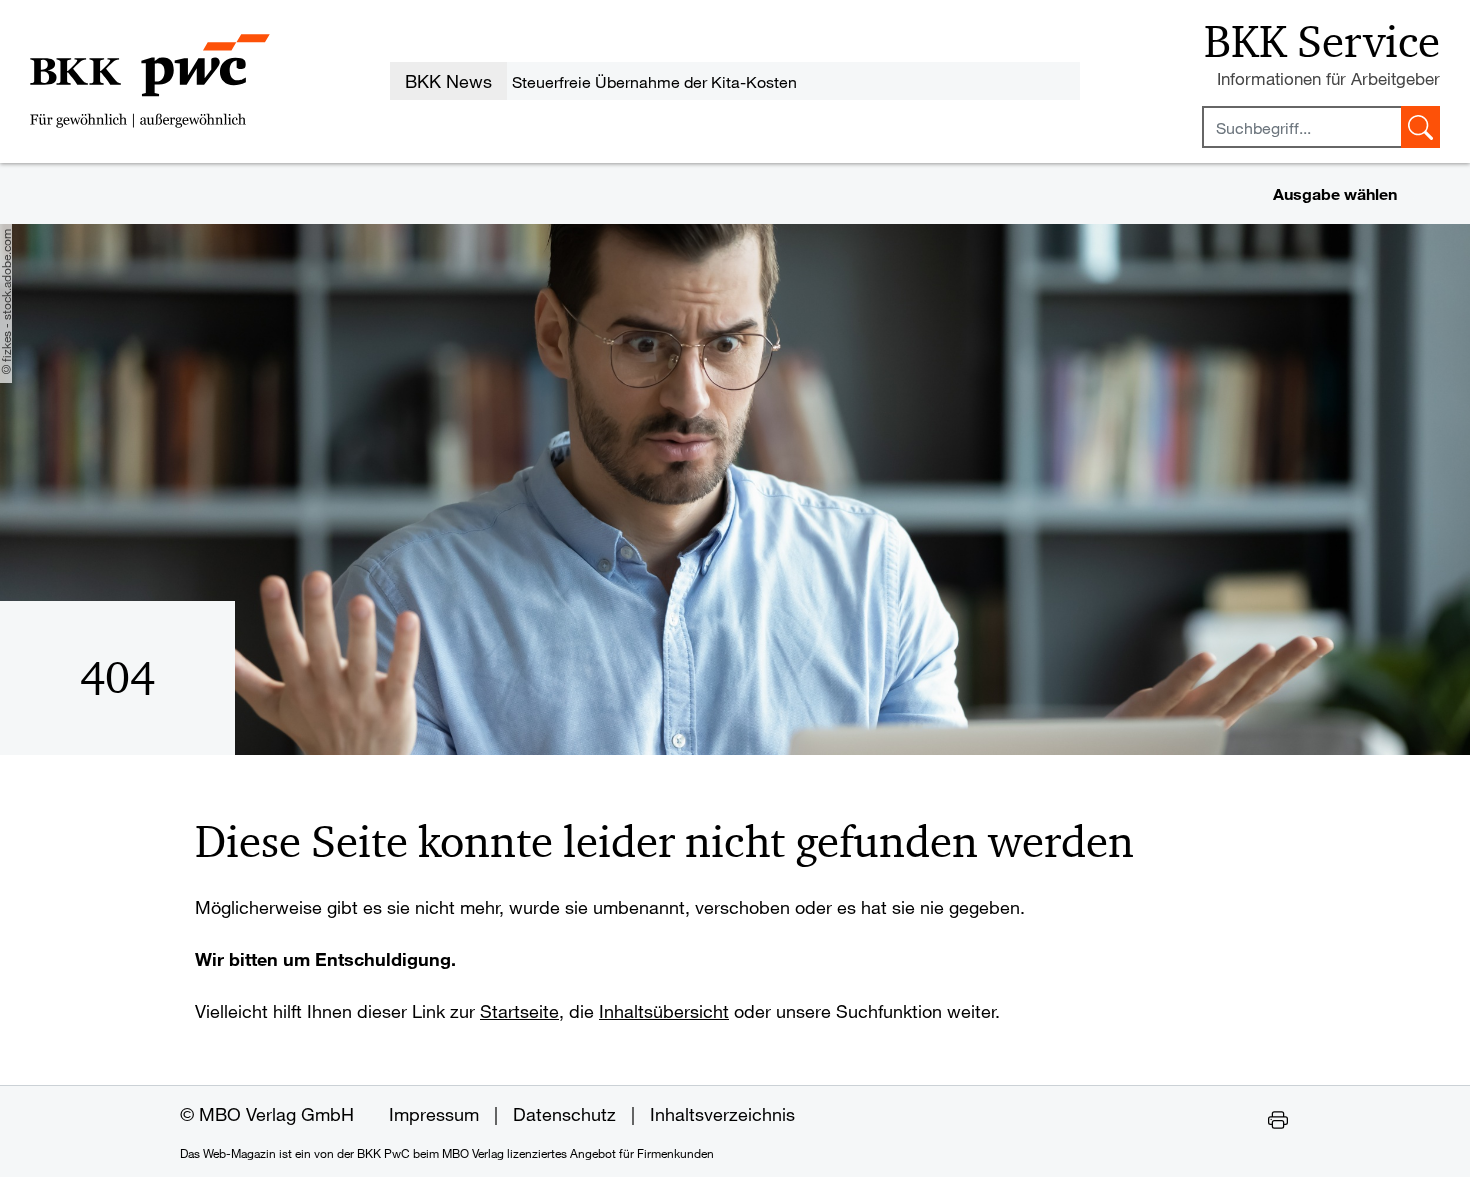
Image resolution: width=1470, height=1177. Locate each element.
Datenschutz (564, 1114)
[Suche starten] (1420, 127)
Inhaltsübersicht (664, 1011)
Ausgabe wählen (1335, 193)
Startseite (519, 1011)
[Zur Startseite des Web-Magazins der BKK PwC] (150, 81)
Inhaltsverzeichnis (722, 1114)
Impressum (434, 1114)
